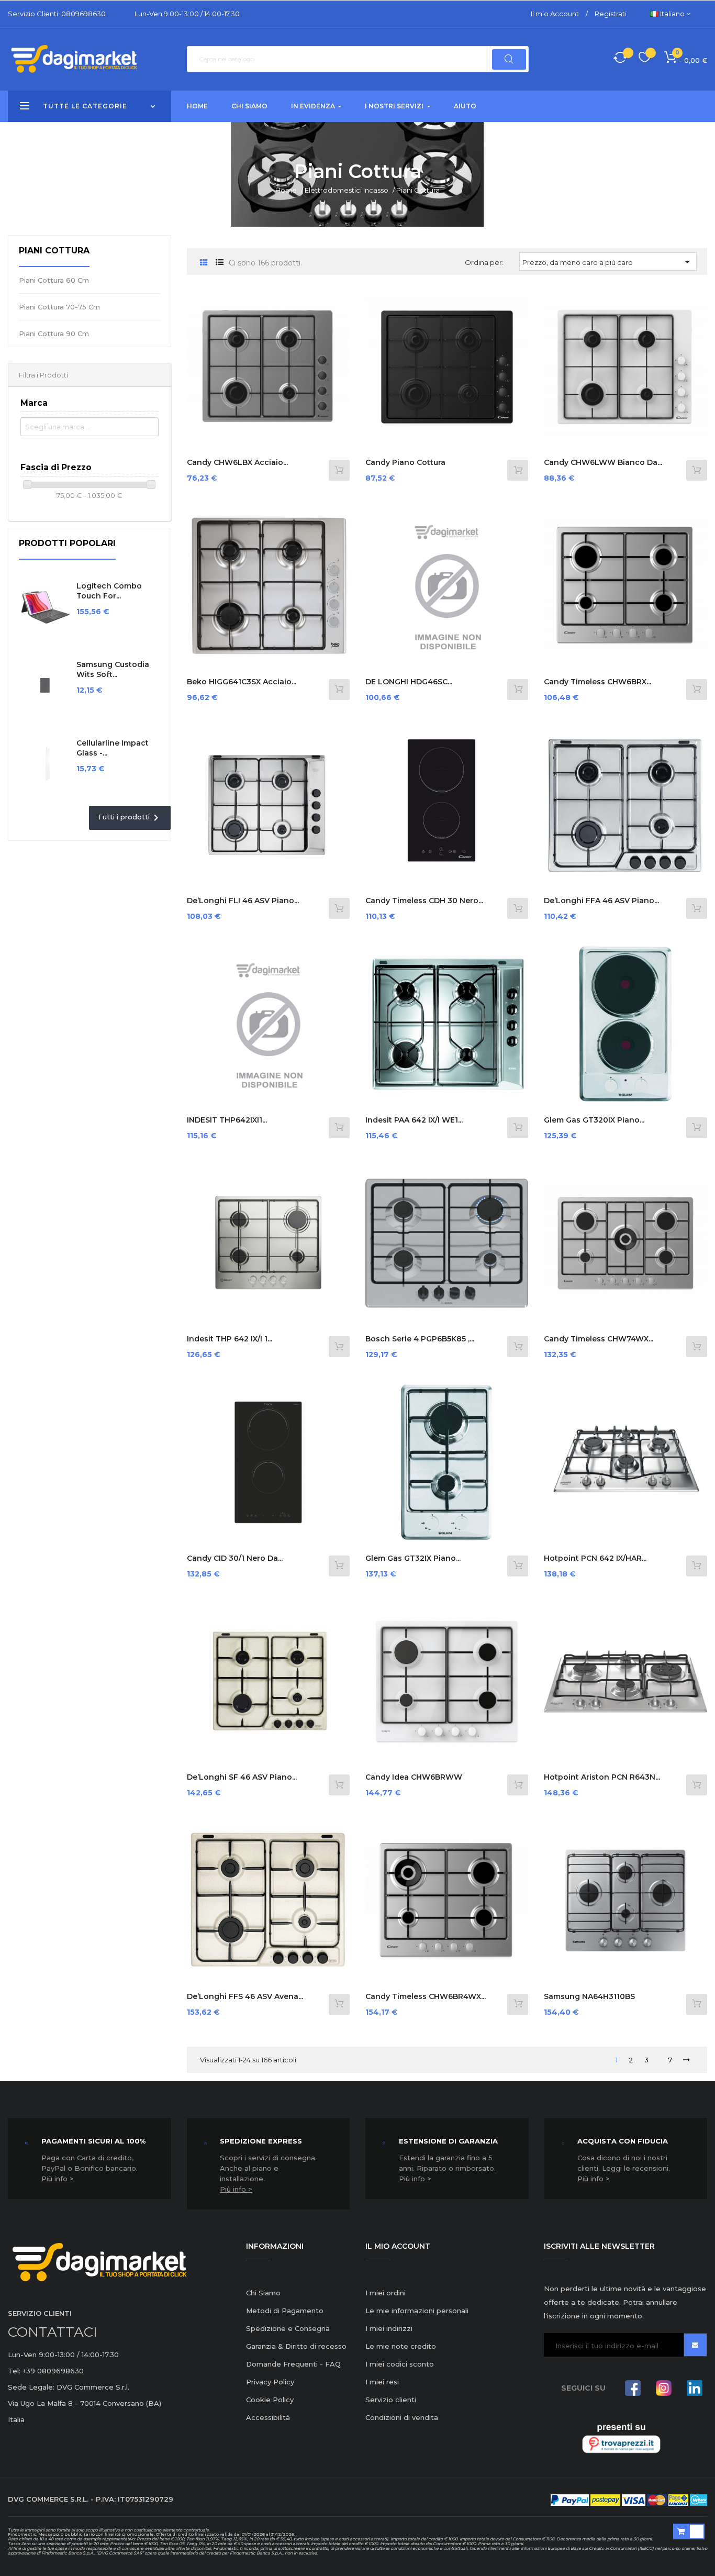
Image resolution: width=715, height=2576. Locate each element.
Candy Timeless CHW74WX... (599, 1339)
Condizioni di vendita (402, 2417)
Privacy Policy (270, 2382)
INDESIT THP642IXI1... (227, 1120)
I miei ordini (386, 2293)
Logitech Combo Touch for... (109, 591)
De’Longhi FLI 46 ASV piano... (243, 901)
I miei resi (382, 2382)
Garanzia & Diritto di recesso (296, 2346)
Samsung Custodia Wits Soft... (113, 670)
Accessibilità (268, 2417)
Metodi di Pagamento (285, 2311)
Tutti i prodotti (130, 818)
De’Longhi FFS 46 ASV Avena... (245, 1996)
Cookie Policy (270, 2400)
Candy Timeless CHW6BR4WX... (426, 1996)
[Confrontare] (620, 59)
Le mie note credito (401, 2346)
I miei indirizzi (389, 2328)
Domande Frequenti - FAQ (293, 2364)
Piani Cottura (54, 251)
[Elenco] (220, 263)
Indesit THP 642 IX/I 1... (230, 1339)
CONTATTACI (53, 2332)
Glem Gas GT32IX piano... (413, 1558)
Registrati (611, 14)
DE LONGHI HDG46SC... (409, 682)
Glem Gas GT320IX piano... (594, 1120)
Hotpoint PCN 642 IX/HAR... (595, 1558)
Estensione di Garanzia (448, 2141)
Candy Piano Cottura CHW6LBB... (405, 468)
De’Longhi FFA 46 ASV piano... (601, 901)
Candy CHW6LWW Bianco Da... (603, 462)
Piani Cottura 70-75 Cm (59, 307)
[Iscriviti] (695, 2345)
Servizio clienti (391, 2400)
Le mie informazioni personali (417, 2311)
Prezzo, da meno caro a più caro (608, 262)
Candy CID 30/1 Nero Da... (235, 1558)
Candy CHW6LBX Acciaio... (237, 462)
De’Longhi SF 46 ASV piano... (242, 1777)
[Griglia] (204, 263)
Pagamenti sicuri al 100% (93, 2141)
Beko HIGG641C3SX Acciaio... (242, 682)
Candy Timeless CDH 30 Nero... (424, 901)
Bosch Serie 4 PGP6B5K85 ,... (420, 1339)
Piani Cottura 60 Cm (54, 280)
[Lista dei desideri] (645, 59)
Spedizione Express (261, 2141)
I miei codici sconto (400, 2364)
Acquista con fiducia (623, 2141)
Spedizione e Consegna (288, 2328)
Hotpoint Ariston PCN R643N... (602, 1777)
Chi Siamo (263, 2293)
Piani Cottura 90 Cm (54, 334)
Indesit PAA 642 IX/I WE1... (414, 1120)
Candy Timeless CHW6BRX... (597, 682)
